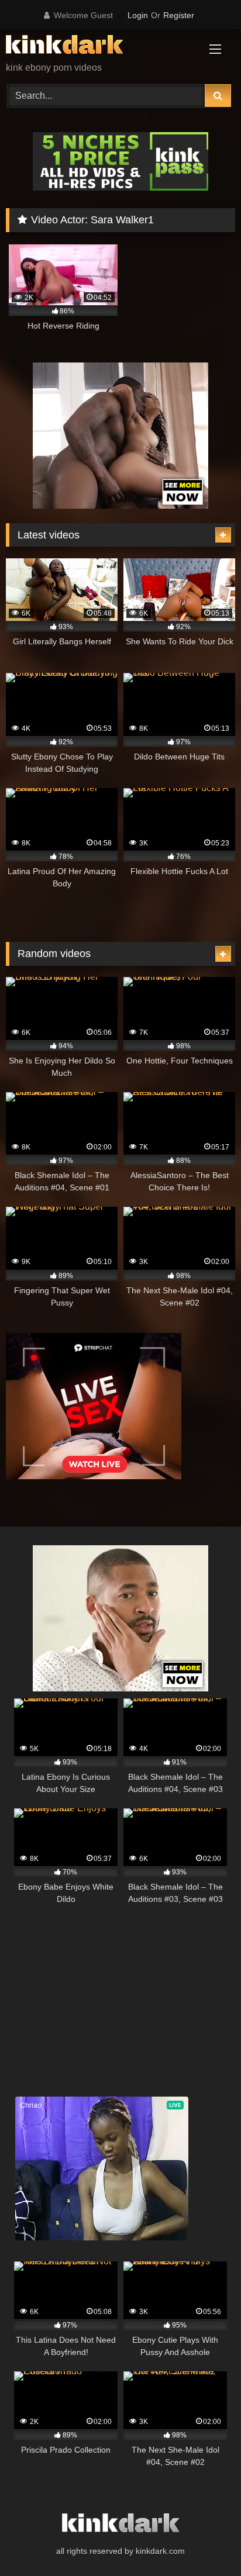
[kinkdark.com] (99, 46)
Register (179, 15)
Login (138, 15)
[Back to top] (205, 2541)
